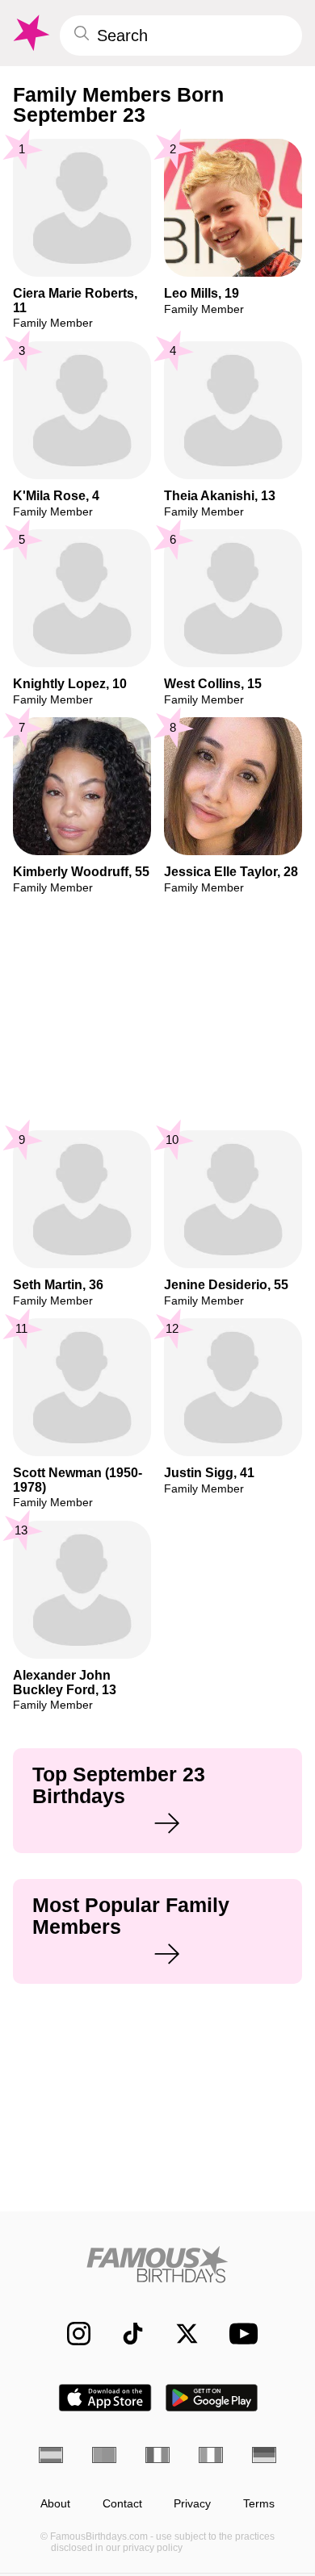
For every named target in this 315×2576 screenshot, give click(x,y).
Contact (122, 2504)
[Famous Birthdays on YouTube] (239, 2334)
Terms (259, 2504)
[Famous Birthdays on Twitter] (179, 2334)
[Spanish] (51, 2455)
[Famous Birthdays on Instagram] (71, 2334)
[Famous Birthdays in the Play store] (212, 2398)
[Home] (157, 2264)
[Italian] (211, 2455)
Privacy (192, 2504)
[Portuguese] (104, 2455)
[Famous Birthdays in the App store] (105, 2398)
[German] (264, 2455)
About (55, 2504)
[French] (157, 2455)
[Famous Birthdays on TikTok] (125, 2334)
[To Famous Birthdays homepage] (30, 33)
